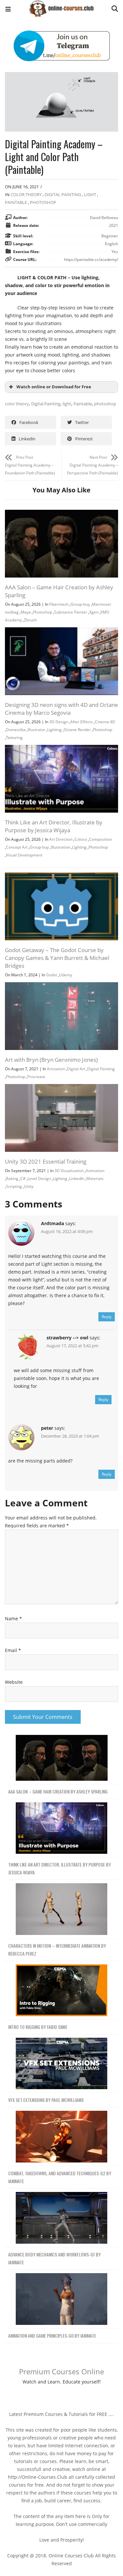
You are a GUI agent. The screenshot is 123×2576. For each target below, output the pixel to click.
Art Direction (61, 839)
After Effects (82, 722)
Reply (107, 1317)
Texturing (14, 737)
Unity (29, 1186)
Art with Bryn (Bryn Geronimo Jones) (51, 1060)
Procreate (36, 1077)
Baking (12, 1178)
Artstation (56, 1069)
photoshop (105, 404)
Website (14, 1682)
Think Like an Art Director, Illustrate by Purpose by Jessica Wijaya (54, 826)
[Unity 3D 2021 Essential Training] (61, 1088)
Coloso (81, 839)
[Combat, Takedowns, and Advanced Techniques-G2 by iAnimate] (61, 2137)
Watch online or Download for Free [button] (54, 387)
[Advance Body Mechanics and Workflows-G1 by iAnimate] (61, 2218)
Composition (100, 839)
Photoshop (43, 202)
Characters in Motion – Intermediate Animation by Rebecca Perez (57, 1950)
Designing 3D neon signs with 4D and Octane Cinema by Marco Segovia (61, 709)
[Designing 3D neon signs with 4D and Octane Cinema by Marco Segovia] (61, 631)
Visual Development (24, 855)
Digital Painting (63, 194)
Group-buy (80, 604)
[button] (8, 10)
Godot (51, 975)
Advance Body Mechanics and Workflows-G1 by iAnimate (54, 2258)
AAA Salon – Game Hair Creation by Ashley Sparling (58, 1791)
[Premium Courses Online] (61, 6)
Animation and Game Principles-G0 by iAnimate (52, 2336)
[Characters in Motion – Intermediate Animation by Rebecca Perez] (61, 1909)
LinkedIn (77, 1178)
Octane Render (77, 730)
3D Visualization (69, 1171)
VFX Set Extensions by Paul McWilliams (46, 2100)
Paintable (16, 202)
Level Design (39, 1178)
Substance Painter (71, 612)
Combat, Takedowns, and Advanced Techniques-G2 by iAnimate (60, 2177)
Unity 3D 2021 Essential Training (46, 1161)
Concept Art (17, 847)
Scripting (14, 1186)
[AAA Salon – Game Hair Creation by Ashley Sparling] (61, 514)
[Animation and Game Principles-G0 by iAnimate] (61, 2299)
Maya (26, 612)
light (67, 404)
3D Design (59, 722)
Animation (95, 1171)
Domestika (16, 730)
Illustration (61, 847)
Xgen (94, 612)
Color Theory (26, 194)
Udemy (66, 975)
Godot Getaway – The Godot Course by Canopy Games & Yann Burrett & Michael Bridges (57, 958)
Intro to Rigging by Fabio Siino (38, 2027)
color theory (17, 404)
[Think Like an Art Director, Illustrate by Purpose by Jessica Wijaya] (61, 749)
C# (23, 1178)
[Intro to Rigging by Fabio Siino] (61, 1990)
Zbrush (30, 620)
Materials (95, 1178)
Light (90, 194)
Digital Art (76, 1069)
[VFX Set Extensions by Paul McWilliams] (61, 2064)
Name (13, 1619)
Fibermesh (59, 604)
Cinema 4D (105, 722)
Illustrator (36, 730)
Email (13, 1650)
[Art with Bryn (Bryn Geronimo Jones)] (61, 986)
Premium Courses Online (61, 2371)
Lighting (54, 730)
